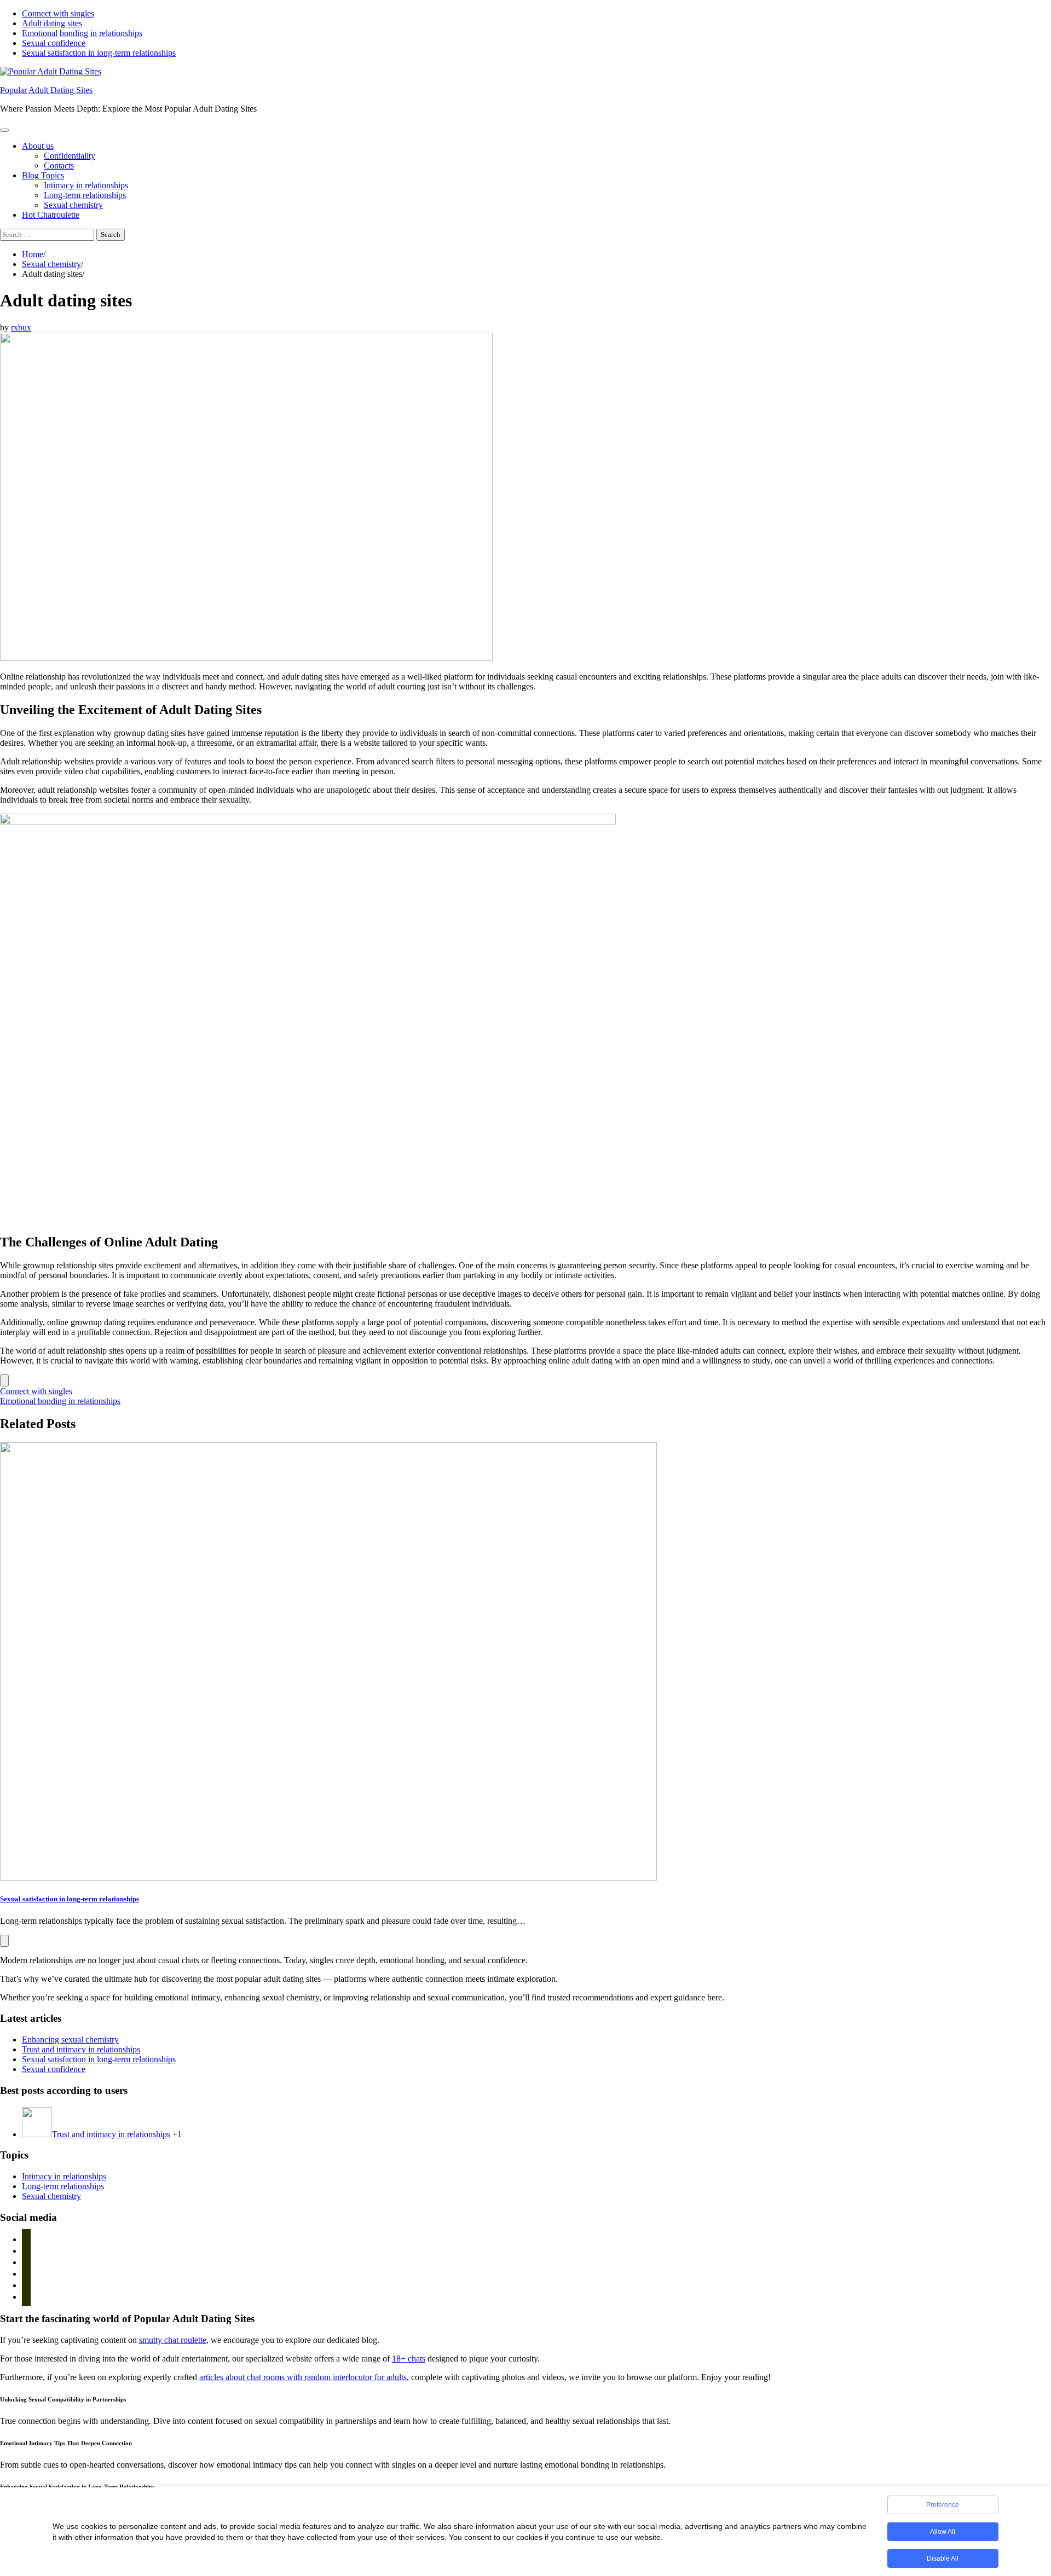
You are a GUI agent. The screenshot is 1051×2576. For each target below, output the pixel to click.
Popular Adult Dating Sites (46, 90)
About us (38, 146)
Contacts (59, 166)
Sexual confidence (54, 43)
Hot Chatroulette (51, 215)
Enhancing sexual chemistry (70, 2040)
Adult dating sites (52, 23)
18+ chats (409, 2359)
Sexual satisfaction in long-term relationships (99, 53)
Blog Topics (43, 175)
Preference (943, 2505)
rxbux (21, 327)
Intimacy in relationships (86, 185)
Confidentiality (70, 156)
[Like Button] (4, 1380)
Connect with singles (58, 13)
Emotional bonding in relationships (82, 33)
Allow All (943, 2532)
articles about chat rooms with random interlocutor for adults (303, 2377)
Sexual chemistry (73, 205)
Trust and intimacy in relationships (81, 2049)
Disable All (943, 2558)
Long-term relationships (85, 195)
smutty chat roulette (173, 2340)
